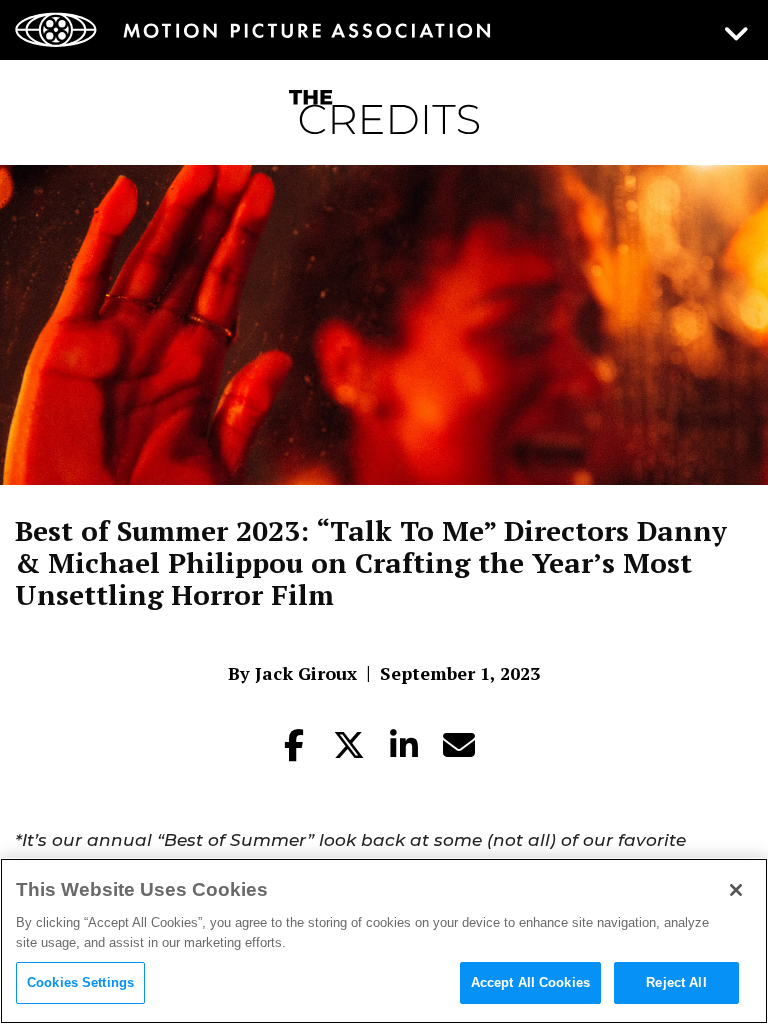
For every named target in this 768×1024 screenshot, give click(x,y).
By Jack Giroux (292, 673)
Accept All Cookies (530, 982)
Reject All (676, 982)
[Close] (736, 890)
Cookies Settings (80, 982)
